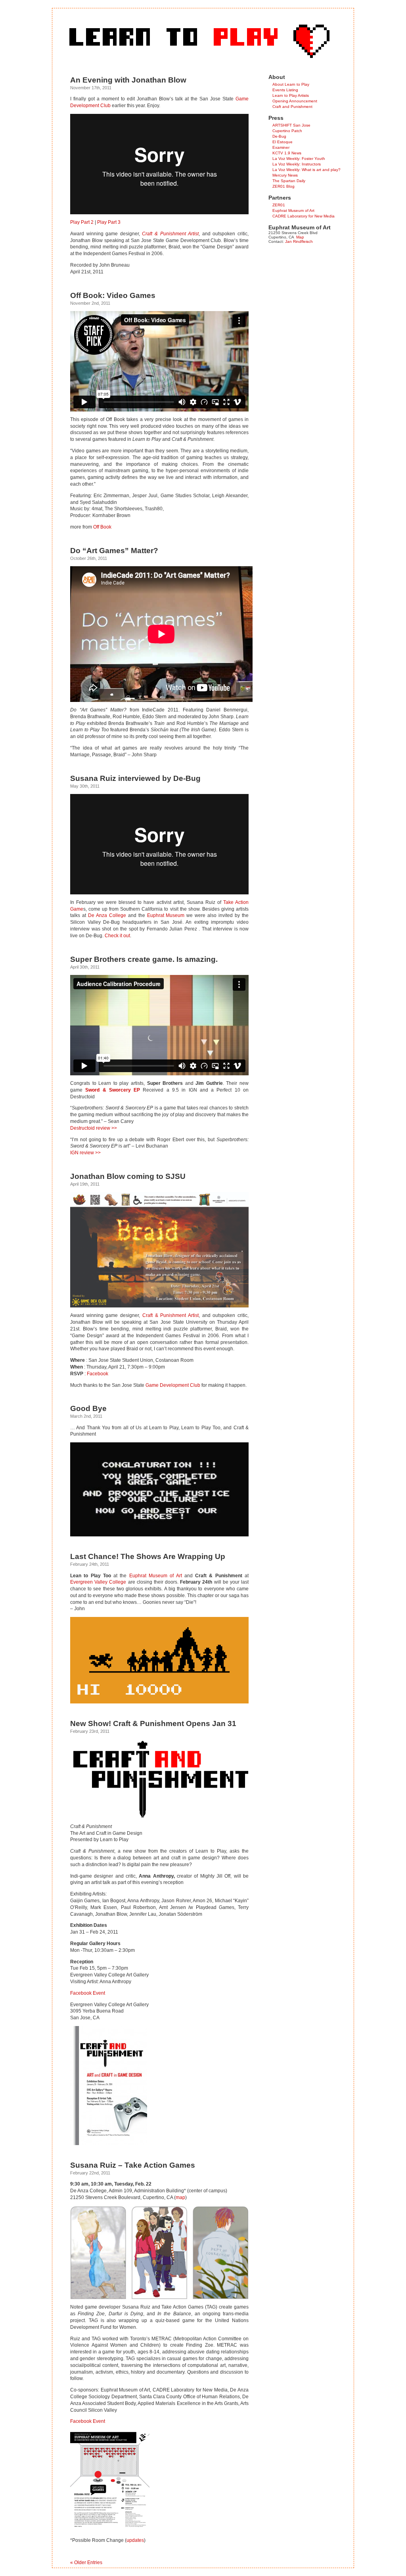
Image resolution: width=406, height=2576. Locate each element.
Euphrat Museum (166, 915)
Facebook (98, 1374)
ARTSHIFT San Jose (291, 125)
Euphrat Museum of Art (156, 1576)
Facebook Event (88, 1993)
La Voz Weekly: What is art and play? (306, 170)
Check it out (117, 936)
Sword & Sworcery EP (113, 1090)
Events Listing (285, 90)
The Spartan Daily (289, 181)
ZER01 (279, 205)
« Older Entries (86, 2563)
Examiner (281, 147)
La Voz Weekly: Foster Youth (299, 159)
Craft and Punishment (292, 107)
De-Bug (279, 136)
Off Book (102, 527)
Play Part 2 (82, 222)
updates (135, 2540)
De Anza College (107, 915)
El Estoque (282, 142)
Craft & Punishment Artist (170, 234)
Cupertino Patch (287, 131)
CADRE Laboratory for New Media (304, 216)
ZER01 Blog (283, 186)
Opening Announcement (295, 101)
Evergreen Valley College (98, 1582)
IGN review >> (85, 1153)
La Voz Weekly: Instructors (297, 164)
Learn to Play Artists (291, 95)
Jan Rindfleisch (299, 241)
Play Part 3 (109, 222)
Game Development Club (173, 1385)
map (180, 2197)
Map (300, 237)
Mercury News (285, 175)
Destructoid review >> (94, 1128)
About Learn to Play (291, 84)
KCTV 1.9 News (287, 153)
